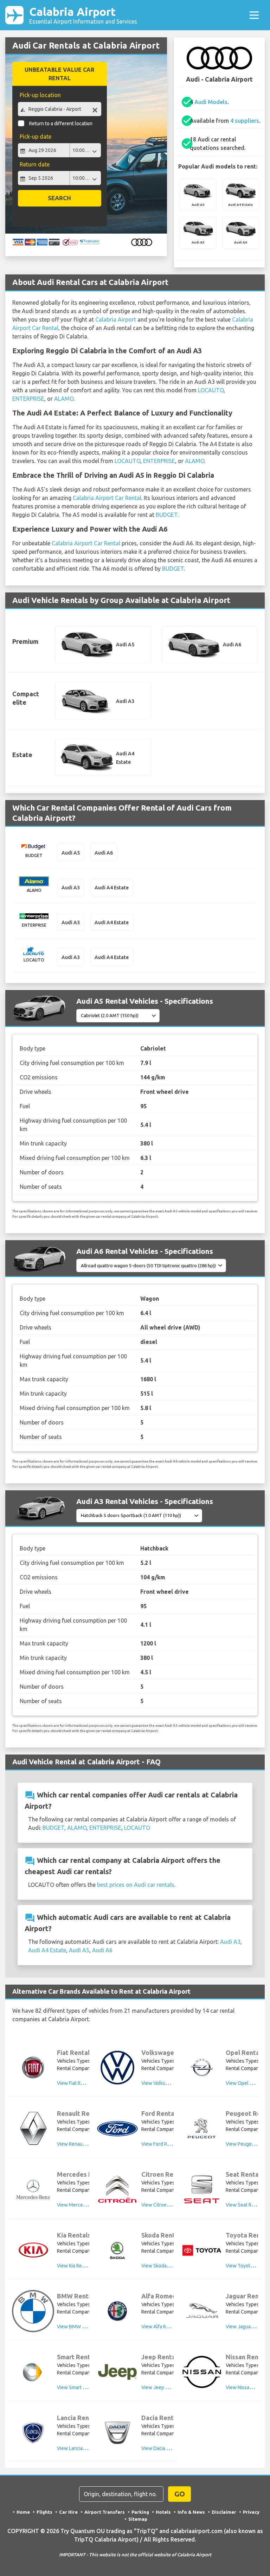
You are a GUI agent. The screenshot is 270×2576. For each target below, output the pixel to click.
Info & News (191, 2512)
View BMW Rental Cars (82, 2327)
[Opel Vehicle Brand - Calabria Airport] (202, 2068)
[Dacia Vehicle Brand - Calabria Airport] (117, 2433)
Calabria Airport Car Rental (107, 498)
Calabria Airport (83, 15)
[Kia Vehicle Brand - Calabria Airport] (33, 2250)
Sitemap (138, 2519)
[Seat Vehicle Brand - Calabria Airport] (202, 2189)
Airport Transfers (105, 2512)
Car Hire (68, 2512)
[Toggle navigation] (254, 15)
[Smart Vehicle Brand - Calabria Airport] (33, 2372)
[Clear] (95, 110)
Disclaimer (224, 2512)
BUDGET (167, 515)
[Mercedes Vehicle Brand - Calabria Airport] (33, 2189)
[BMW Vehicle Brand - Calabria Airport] (33, 2311)
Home (23, 2512)
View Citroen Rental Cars (168, 2205)
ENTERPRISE (28, 399)
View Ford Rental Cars (165, 2144)
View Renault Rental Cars (84, 2144)
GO (180, 2494)
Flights (44, 2512)
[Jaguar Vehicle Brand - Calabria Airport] (202, 2311)
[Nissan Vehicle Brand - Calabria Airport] (202, 2372)
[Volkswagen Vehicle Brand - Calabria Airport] (117, 2068)
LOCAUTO (211, 390)
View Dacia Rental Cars (166, 2448)
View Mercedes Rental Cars (87, 2205)
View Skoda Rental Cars (167, 2266)
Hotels (163, 2512)
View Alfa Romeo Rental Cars (173, 2327)
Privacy (251, 2512)
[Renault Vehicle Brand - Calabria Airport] (33, 2128)
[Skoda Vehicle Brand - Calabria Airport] (117, 2250)
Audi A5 (79, 1950)
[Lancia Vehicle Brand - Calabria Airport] (33, 2433)
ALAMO (64, 399)
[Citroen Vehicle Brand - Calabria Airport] (117, 2189)
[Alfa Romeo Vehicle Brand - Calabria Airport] (117, 2311)
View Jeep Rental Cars (166, 2387)
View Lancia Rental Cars (83, 2448)
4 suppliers (245, 121)
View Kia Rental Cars (79, 2266)
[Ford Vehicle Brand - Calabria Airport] (117, 2129)
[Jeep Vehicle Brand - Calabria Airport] (117, 2372)
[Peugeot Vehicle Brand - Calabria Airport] (202, 2128)
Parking (140, 2512)
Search (59, 198)
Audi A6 (102, 1950)
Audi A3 (230, 1942)
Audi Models (211, 102)
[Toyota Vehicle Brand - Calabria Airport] (202, 2250)
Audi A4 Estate (47, 1950)
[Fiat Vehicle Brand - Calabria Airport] (33, 2068)
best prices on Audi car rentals (136, 1885)
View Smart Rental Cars (82, 2387)
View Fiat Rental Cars (80, 2083)
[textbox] (59, 109)
